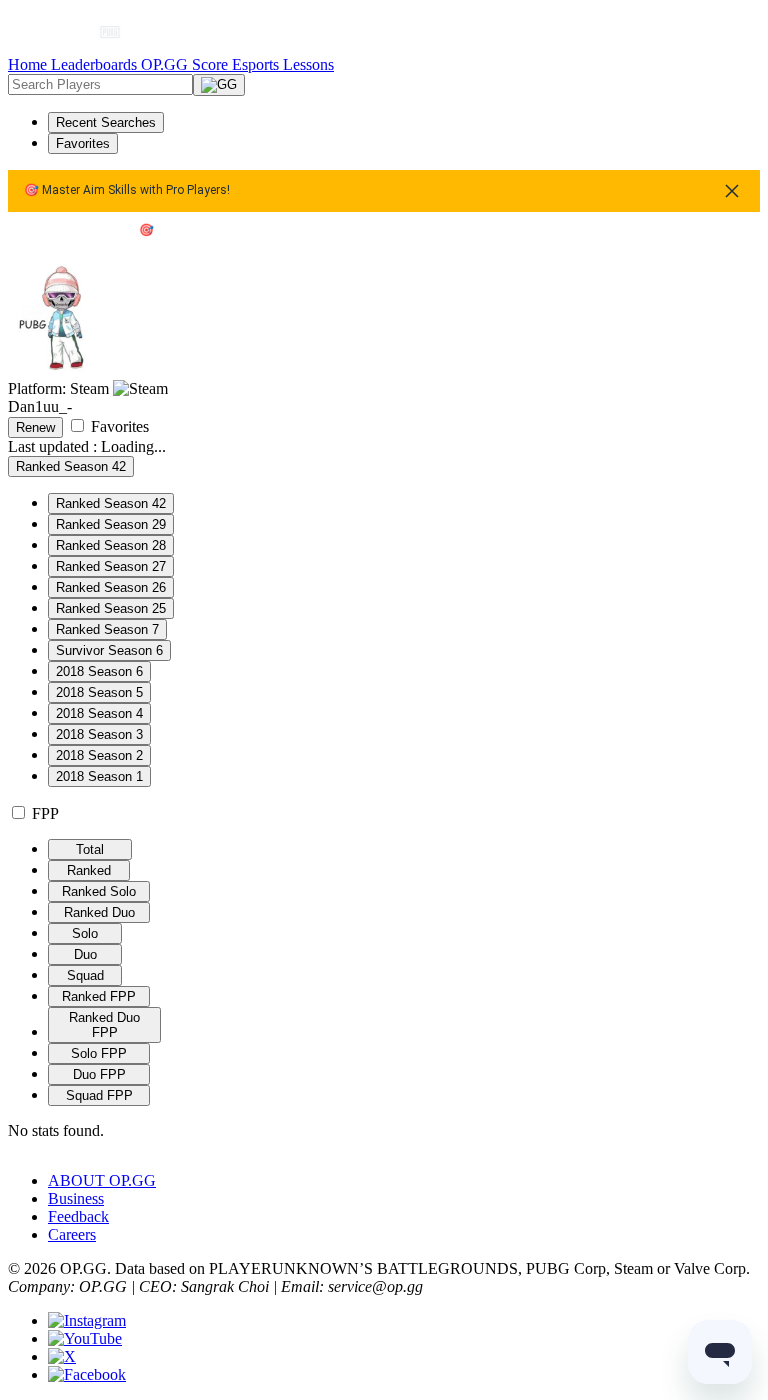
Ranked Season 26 (111, 587)
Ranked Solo (99, 891)
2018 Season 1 (99, 776)
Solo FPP (99, 1053)
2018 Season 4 (99, 713)
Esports (257, 64)
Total (90, 849)
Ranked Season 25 (111, 608)
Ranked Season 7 (107, 629)
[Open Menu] (723, 32)
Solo (85, 933)
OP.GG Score (186, 64)
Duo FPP (99, 1074)
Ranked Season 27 (111, 566)
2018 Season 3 (99, 734)
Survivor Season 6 (109, 650)
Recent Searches (106, 122)
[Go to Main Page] (57, 32)
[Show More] (118, 32)
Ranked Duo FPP (104, 1025)
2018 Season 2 (99, 755)
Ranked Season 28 (111, 545)
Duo (85, 954)
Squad (85, 975)
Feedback (78, 1216)
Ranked (89, 870)
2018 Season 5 (99, 692)
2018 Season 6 (99, 671)
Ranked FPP (99, 996)
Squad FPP (99, 1095)
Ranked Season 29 (111, 524)
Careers (72, 1234)
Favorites (83, 143)
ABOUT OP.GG (102, 1180)
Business (76, 1198)
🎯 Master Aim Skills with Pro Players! (127, 190)
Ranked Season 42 (111, 503)
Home (29, 64)
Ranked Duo (99, 912)
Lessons (308, 64)
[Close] (732, 191)
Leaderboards (96, 64)
